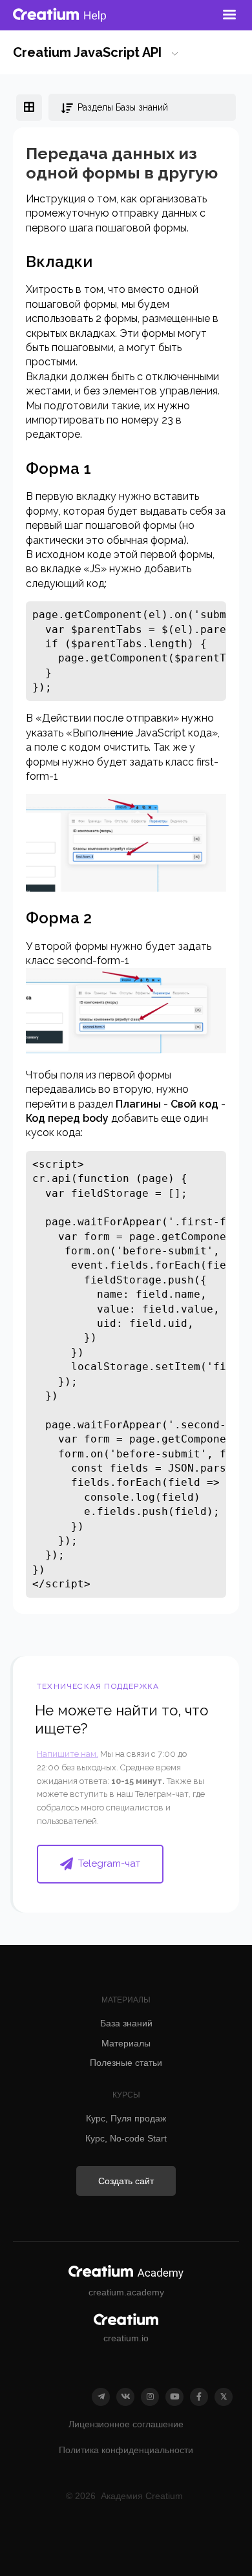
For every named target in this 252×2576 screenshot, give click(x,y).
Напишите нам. (68, 1754)
